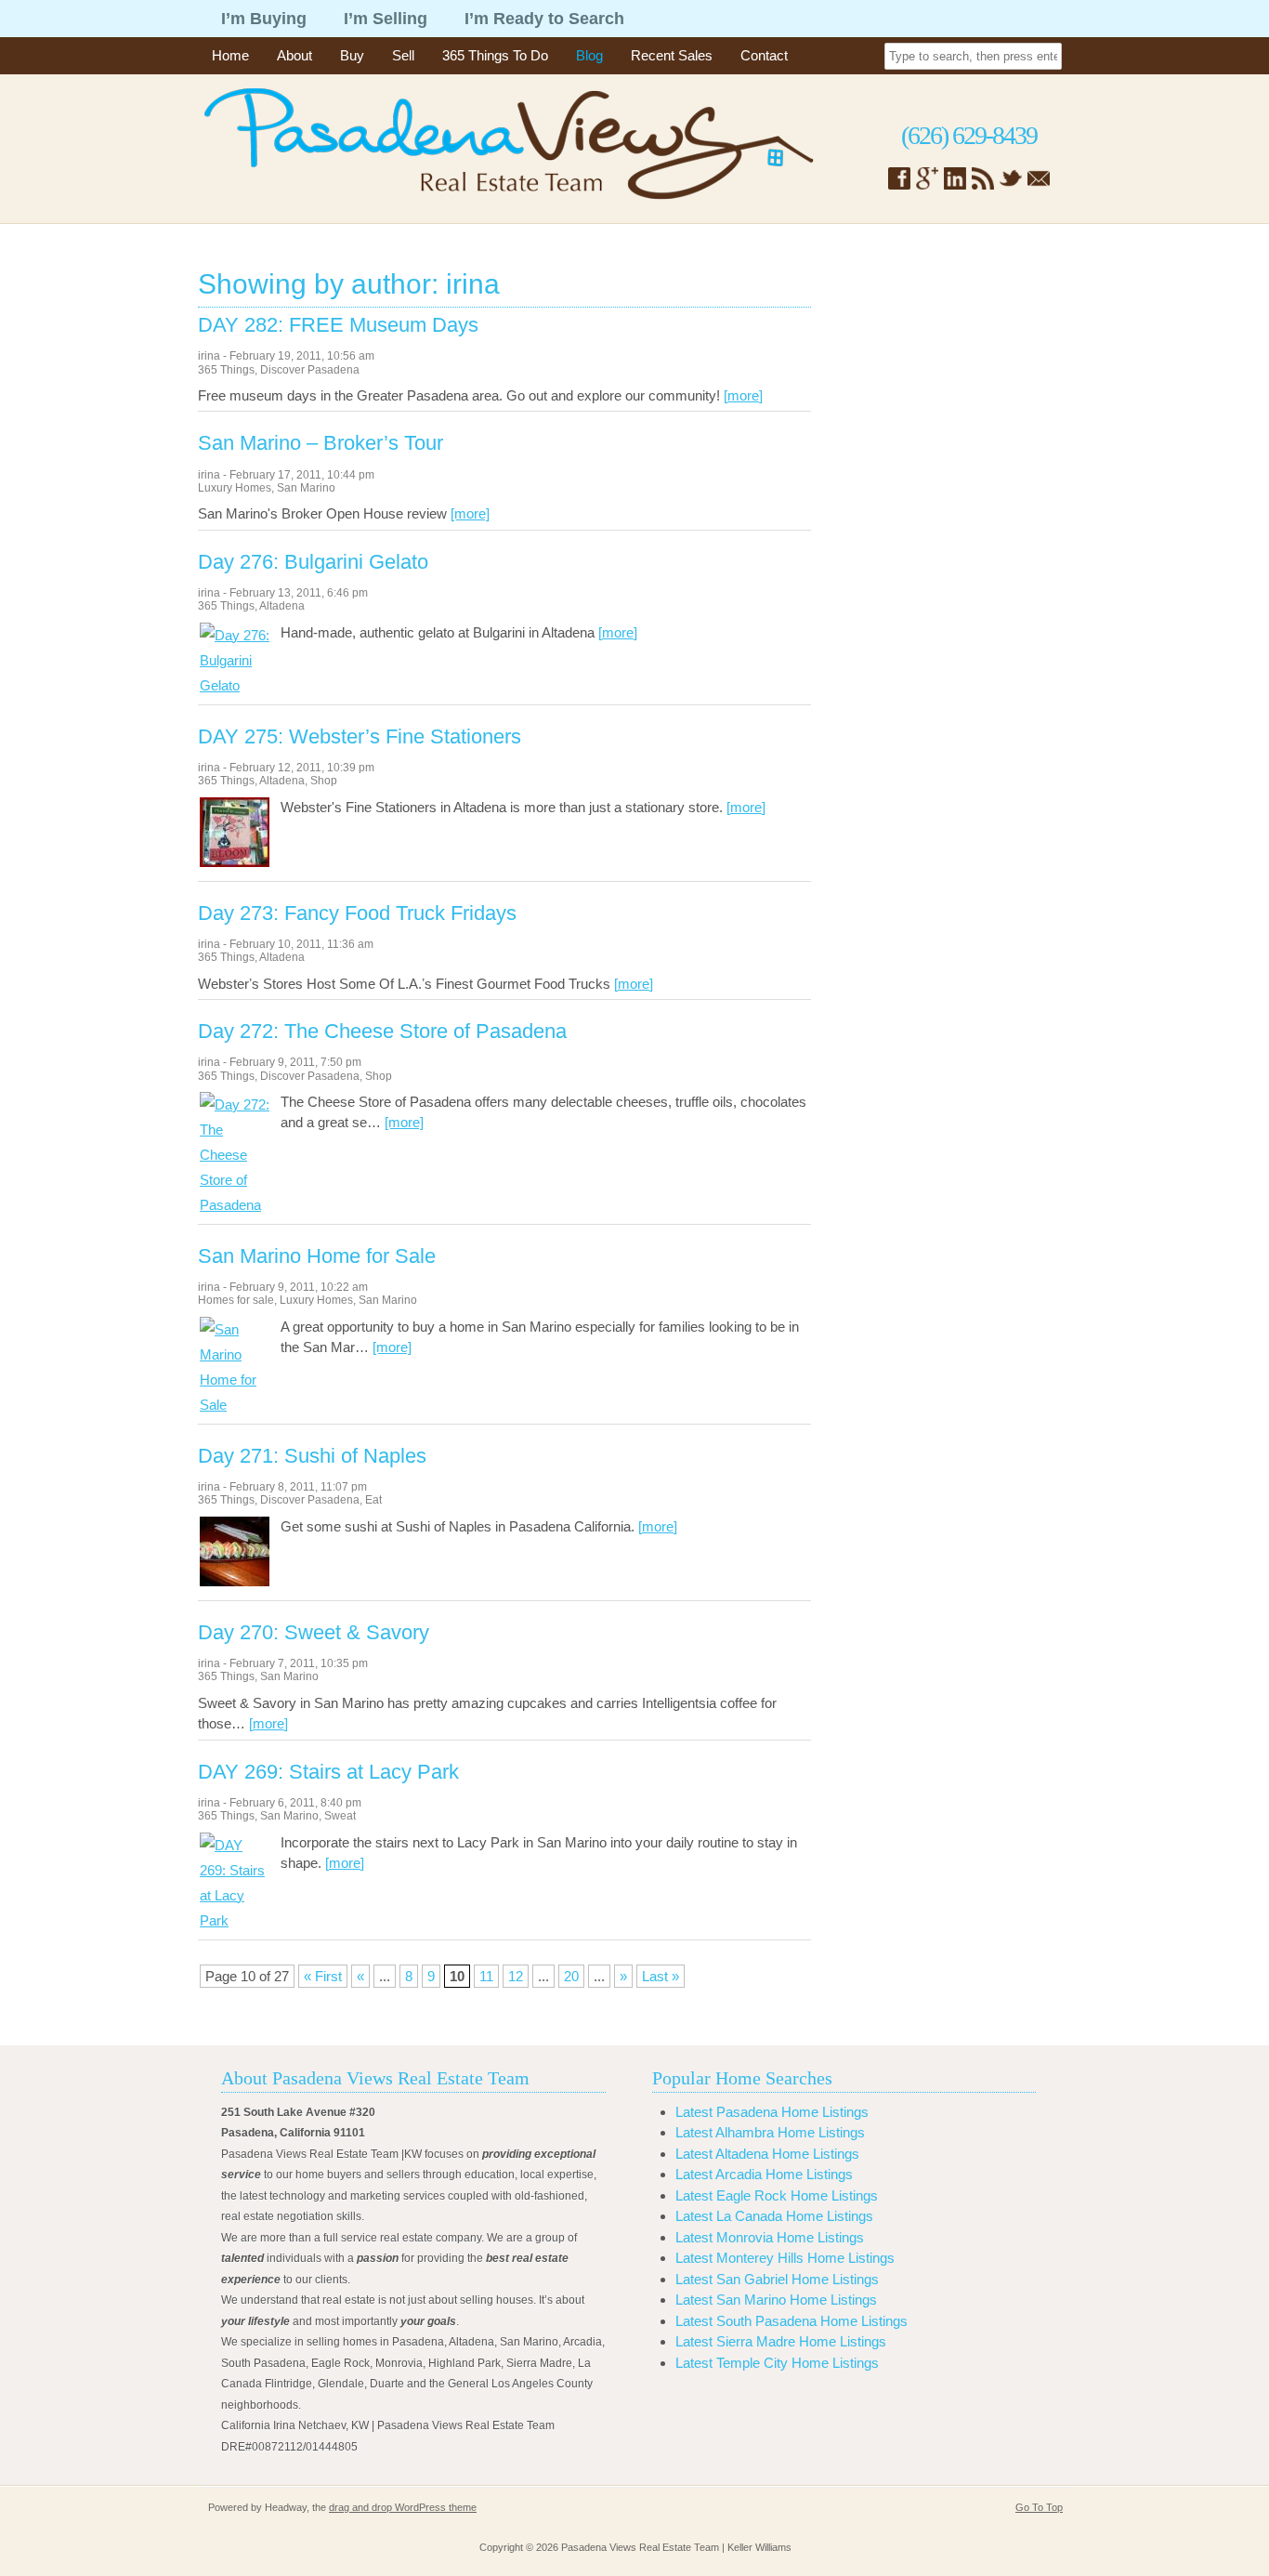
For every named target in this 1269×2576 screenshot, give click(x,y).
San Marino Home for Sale (317, 1256)
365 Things (226, 370)
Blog (589, 55)
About (294, 55)
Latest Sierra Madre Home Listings (781, 2341)
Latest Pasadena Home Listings (772, 2112)
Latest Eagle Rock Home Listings (777, 2195)
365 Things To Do (495, 55)
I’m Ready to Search (544, 19)
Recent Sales (672, 55)
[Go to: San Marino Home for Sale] (235, 1405)
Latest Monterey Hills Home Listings (785, 2258)
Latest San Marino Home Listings (776, 2300)
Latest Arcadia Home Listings (764, 2174)
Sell (403, 55)
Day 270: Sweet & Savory (314, 1633)
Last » (661, 1976)
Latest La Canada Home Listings (774, 2216)
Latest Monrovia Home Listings (770, 2237)
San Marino (306, 488)
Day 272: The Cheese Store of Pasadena (382, 1032)
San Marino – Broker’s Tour (321, 443)
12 (516, 1976)
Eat (373, 1500)
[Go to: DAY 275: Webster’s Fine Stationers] (235, 862)
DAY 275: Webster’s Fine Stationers (360, 737)
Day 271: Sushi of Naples (312, 1456)
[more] (743, 395)
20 (571, 1976)
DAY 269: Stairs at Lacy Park (328, 1772)
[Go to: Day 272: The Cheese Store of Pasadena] (235, 1205)
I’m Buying (264, 19)
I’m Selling (386, 19)
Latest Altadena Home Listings (767, 2154)
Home (230, 55)
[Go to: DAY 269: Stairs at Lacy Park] (235, 1920)
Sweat (340, 1816)
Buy (352, 55)
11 (486, 1976)
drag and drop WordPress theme (403, 2507)
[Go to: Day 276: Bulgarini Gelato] (235, 685)
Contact (764, 55)
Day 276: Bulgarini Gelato (313, 562)
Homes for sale (236, 1300)
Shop (324, 781)
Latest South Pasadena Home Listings (791, 2321)
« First (323, 1976)
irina (209, 356)
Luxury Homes (235, 488)
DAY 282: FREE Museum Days (338, 325)
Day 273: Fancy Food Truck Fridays (357, 913)
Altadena (282, 606)
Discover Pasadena (310, 370)
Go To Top (1039, 2507)
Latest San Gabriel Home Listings (777, 2279)
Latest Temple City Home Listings (777, 2363)
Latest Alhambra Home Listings (770, 2132)
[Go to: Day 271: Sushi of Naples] (235, 1581)
